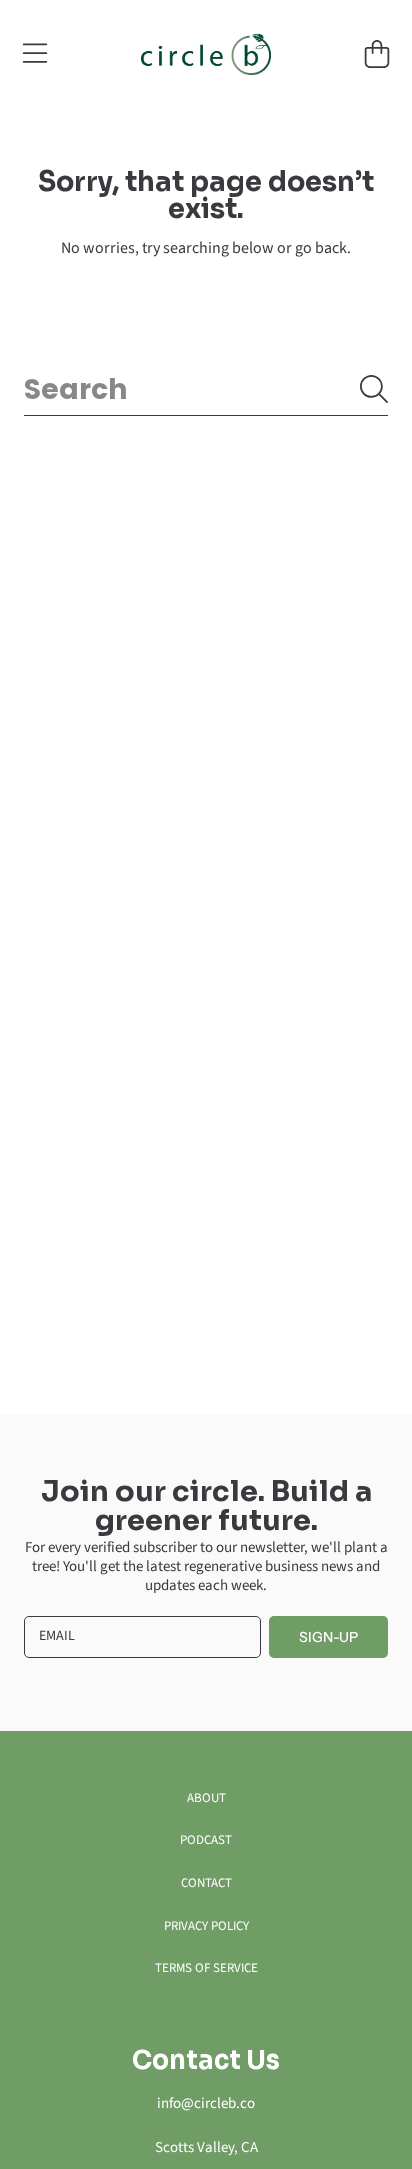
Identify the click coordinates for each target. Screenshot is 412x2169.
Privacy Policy (206, 1926)
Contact (206, 1883)
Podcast (206, 1840)
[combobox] (206, 389)
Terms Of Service (206, 1968)
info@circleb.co (206, 2103)
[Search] (374, 389)
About (206, 1798)
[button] (35, 54)
